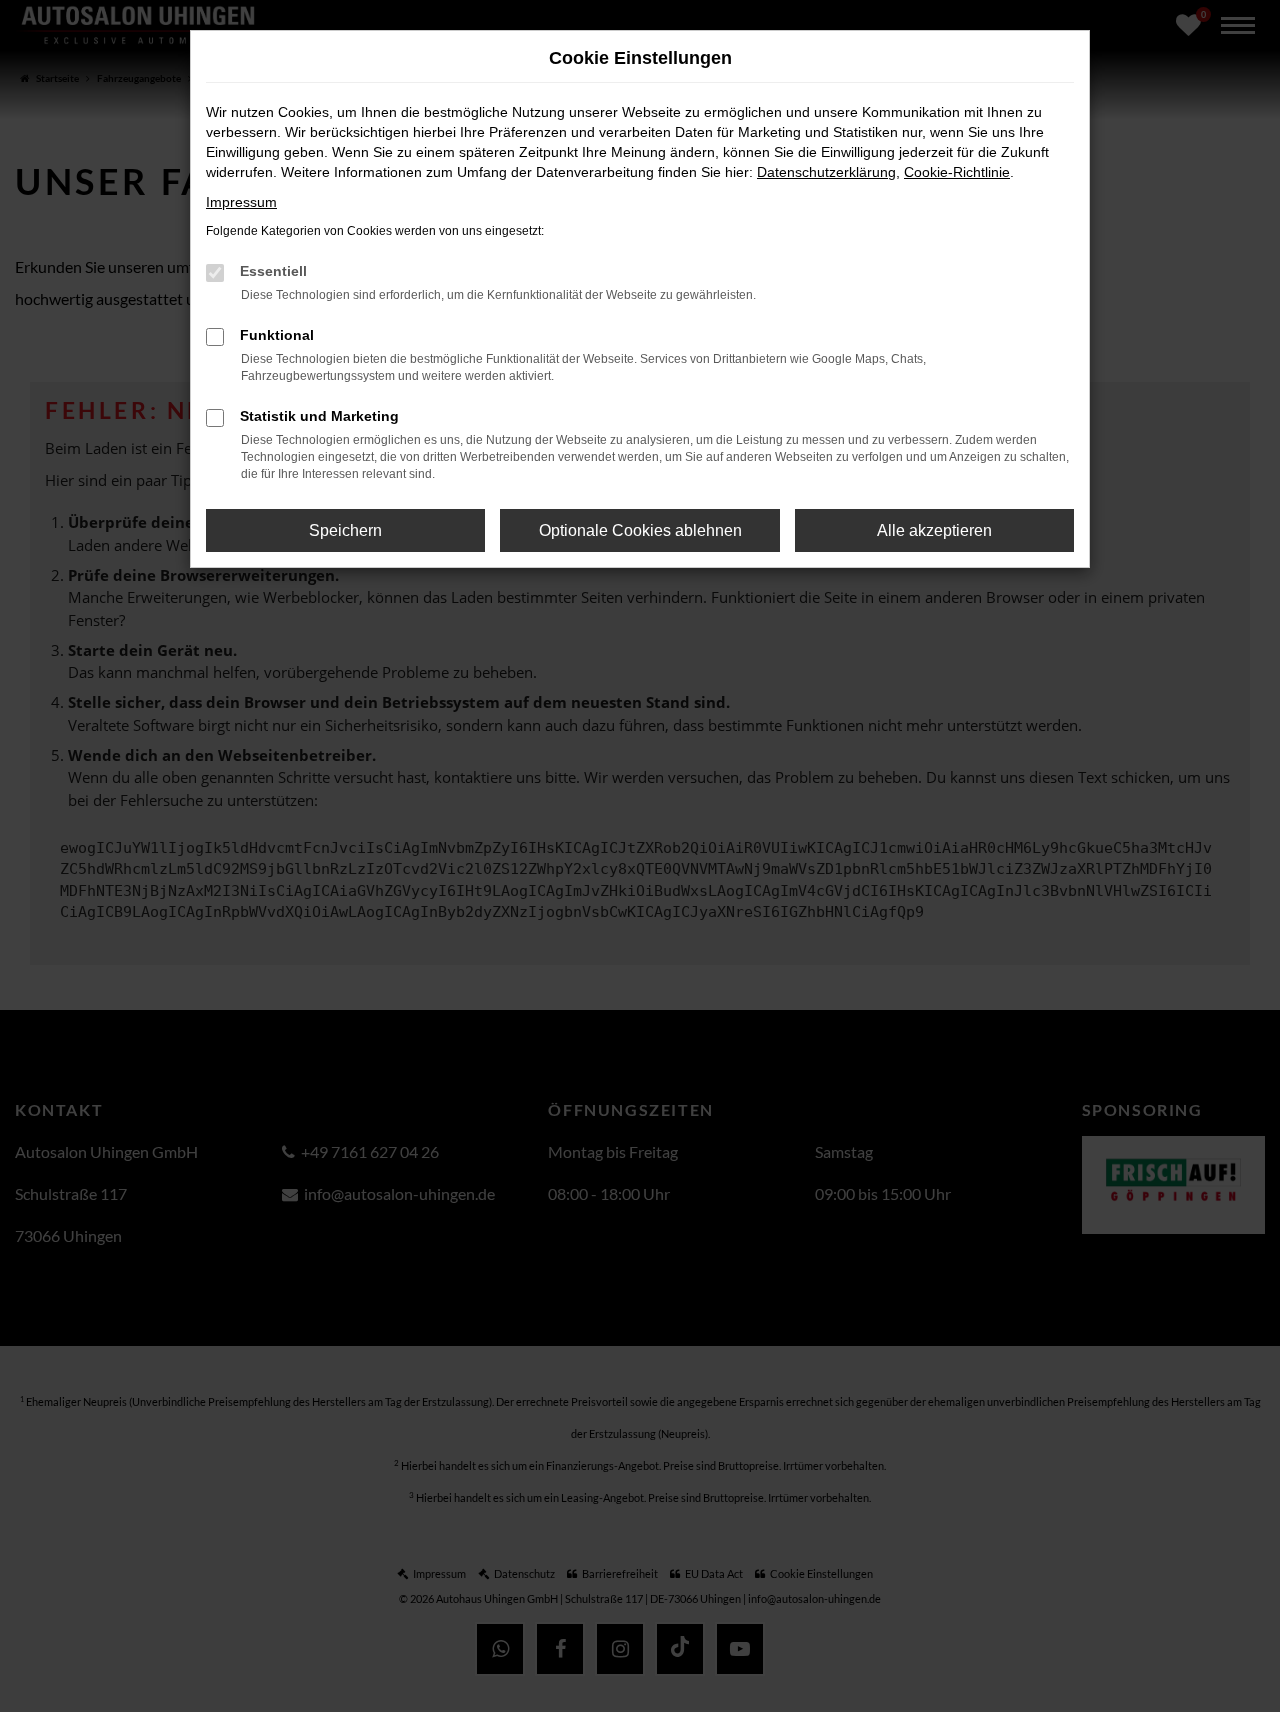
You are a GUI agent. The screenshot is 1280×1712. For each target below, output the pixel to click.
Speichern (345, 530)
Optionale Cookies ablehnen (640, 530)
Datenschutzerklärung (826, 172)
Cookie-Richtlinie (957, 172)
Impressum (241, 202)
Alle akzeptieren (934, 530)
